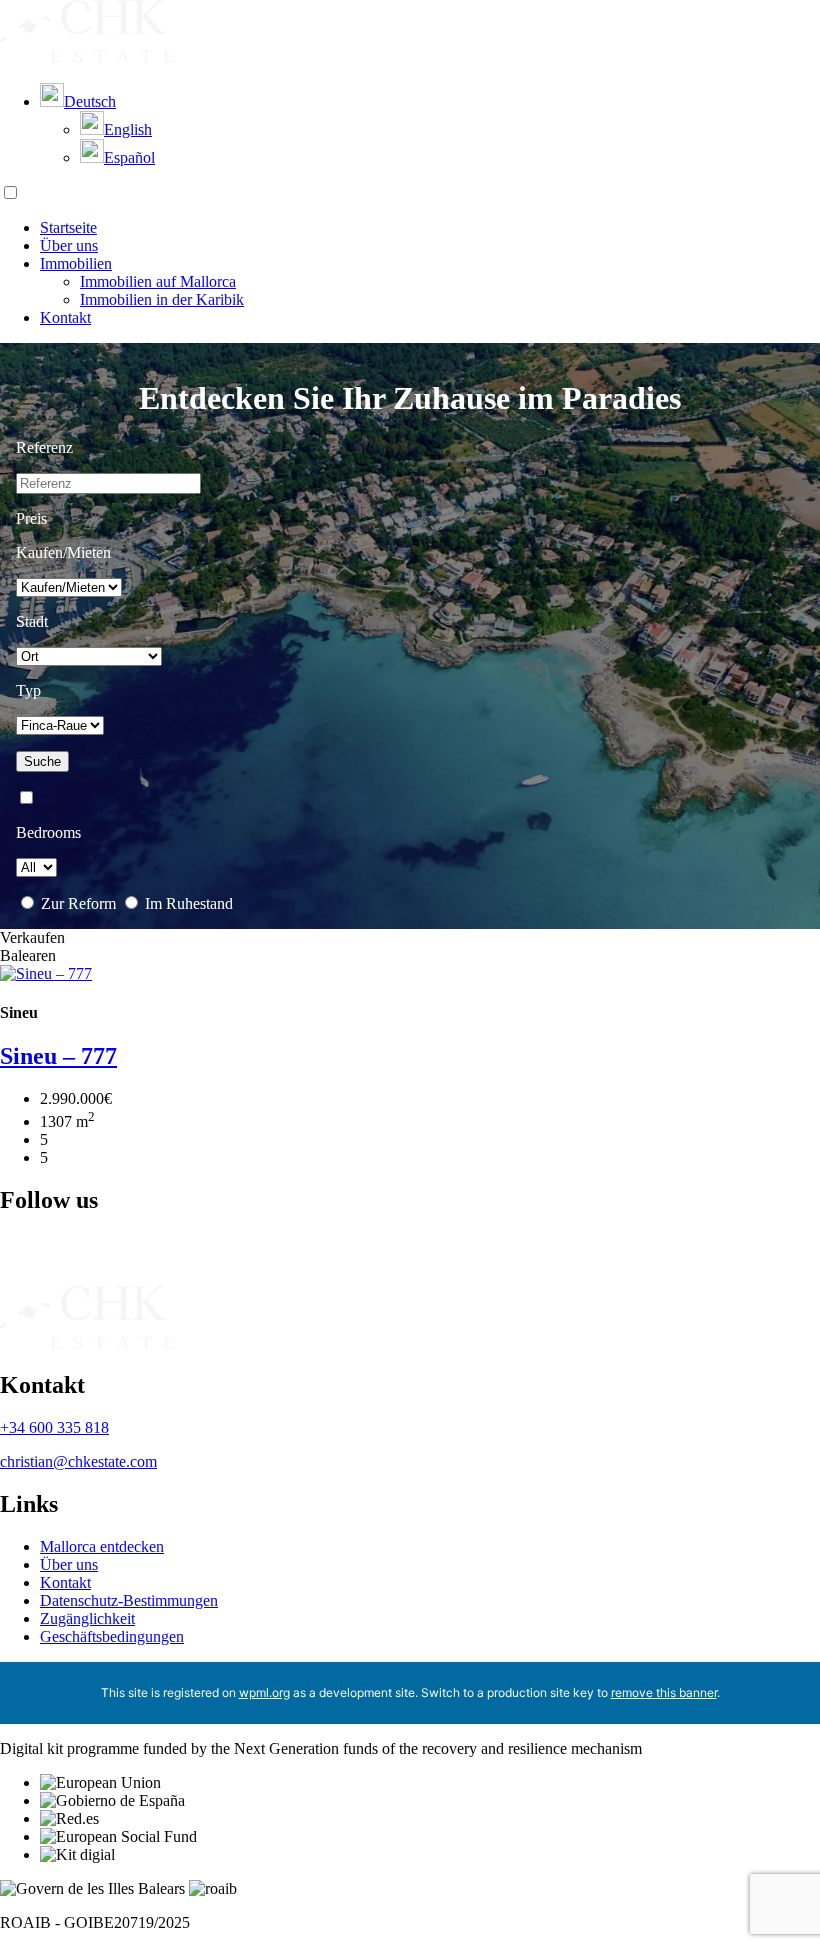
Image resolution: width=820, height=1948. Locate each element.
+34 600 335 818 (54, 1427)
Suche (42, 761)
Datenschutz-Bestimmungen (129, 1600)
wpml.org (264, 1692)
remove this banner (664, 1692)
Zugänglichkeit (87, 1618)
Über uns (69, 245)
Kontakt (65, 317)
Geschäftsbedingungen (112, 1636)
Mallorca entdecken (102, 1546)
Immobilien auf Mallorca (158, 281)
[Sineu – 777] (46, 973)
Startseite (68, 227)
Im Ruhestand (187, 903)
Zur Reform (78, 903)
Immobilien (76, 263)
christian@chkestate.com (78, 1461)
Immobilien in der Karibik (162, 299)
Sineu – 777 (58, 1056)
